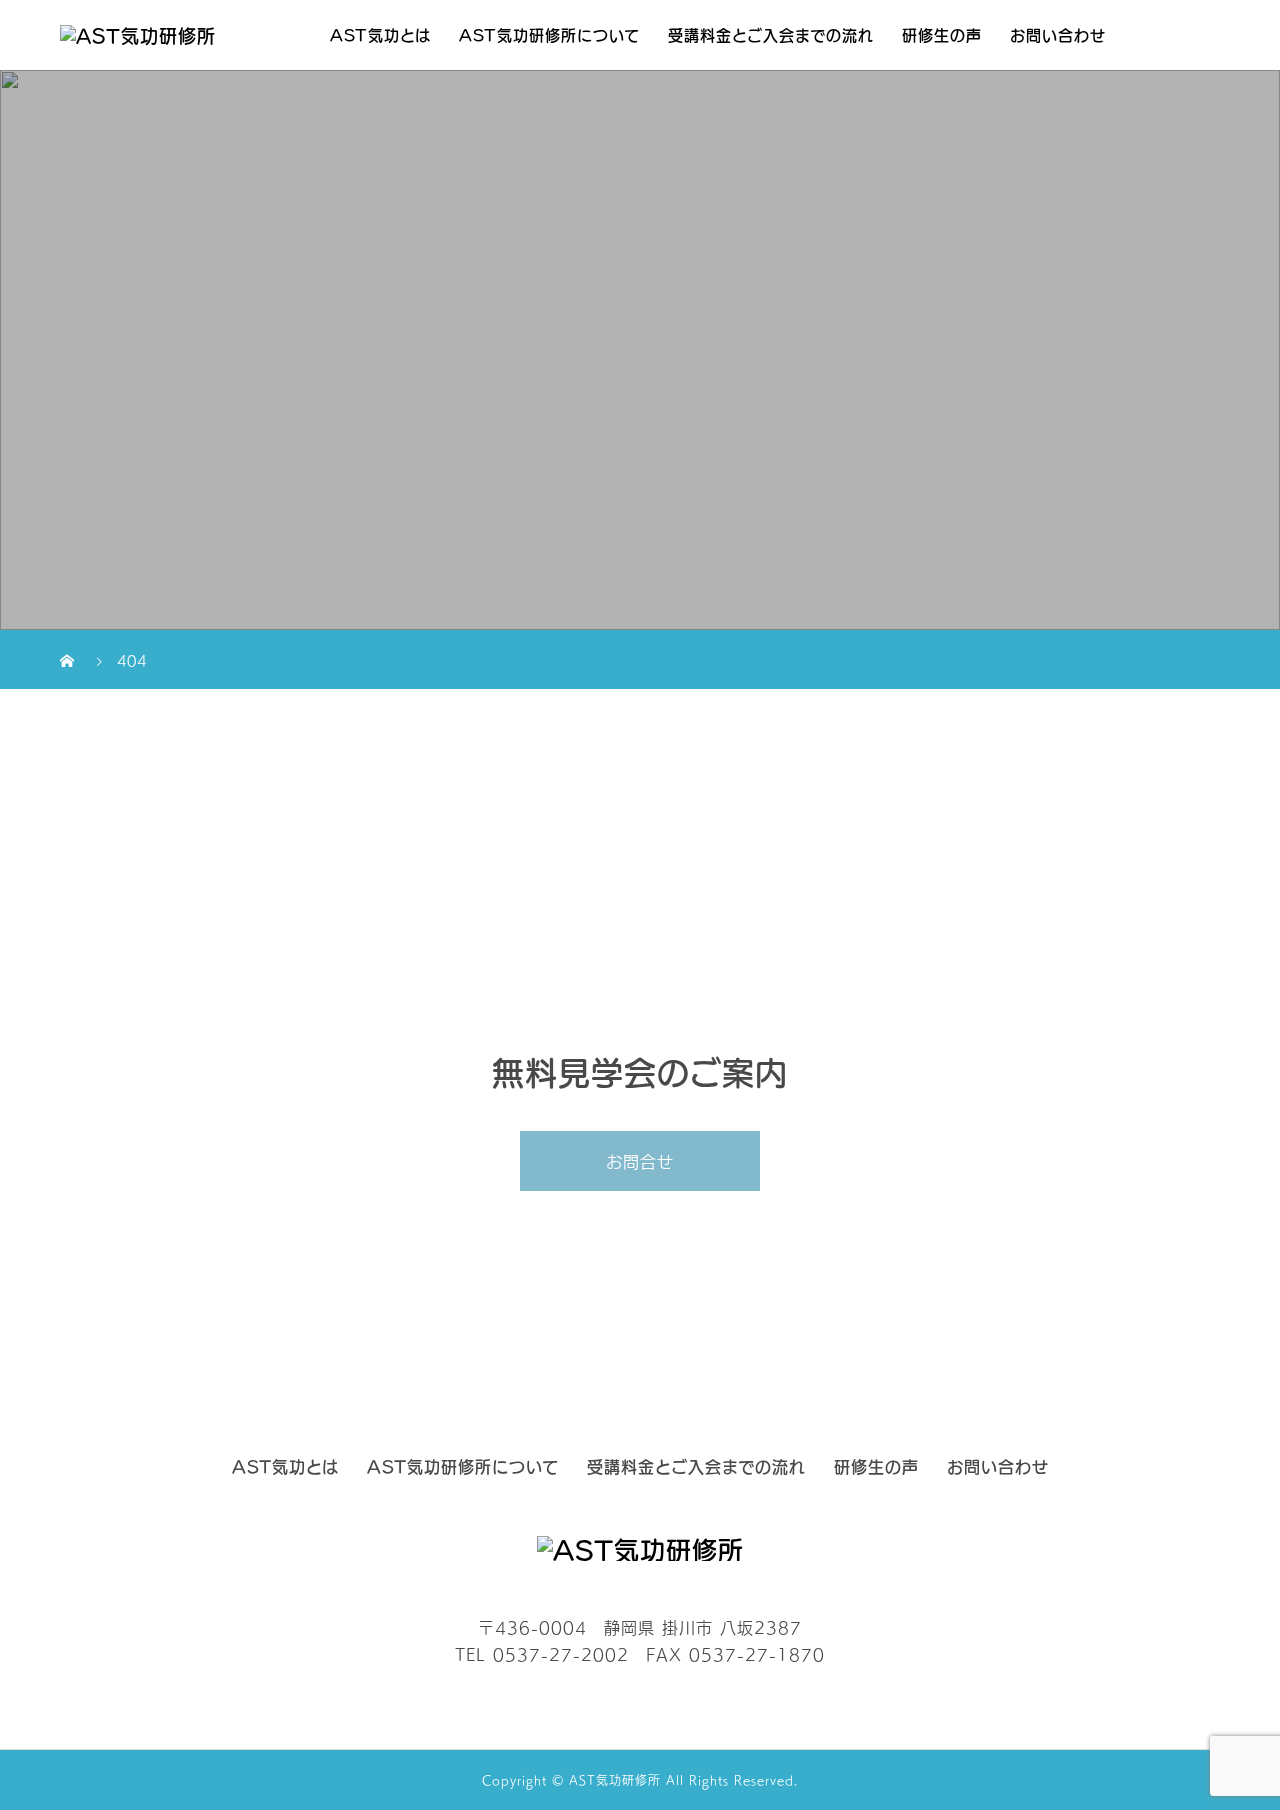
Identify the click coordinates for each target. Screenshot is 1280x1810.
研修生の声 (942, 34)
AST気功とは (380, 34)
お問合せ (640, 1161)
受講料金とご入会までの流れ (771, 34)
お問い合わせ (1058, 34)
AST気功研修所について (549, 34)
